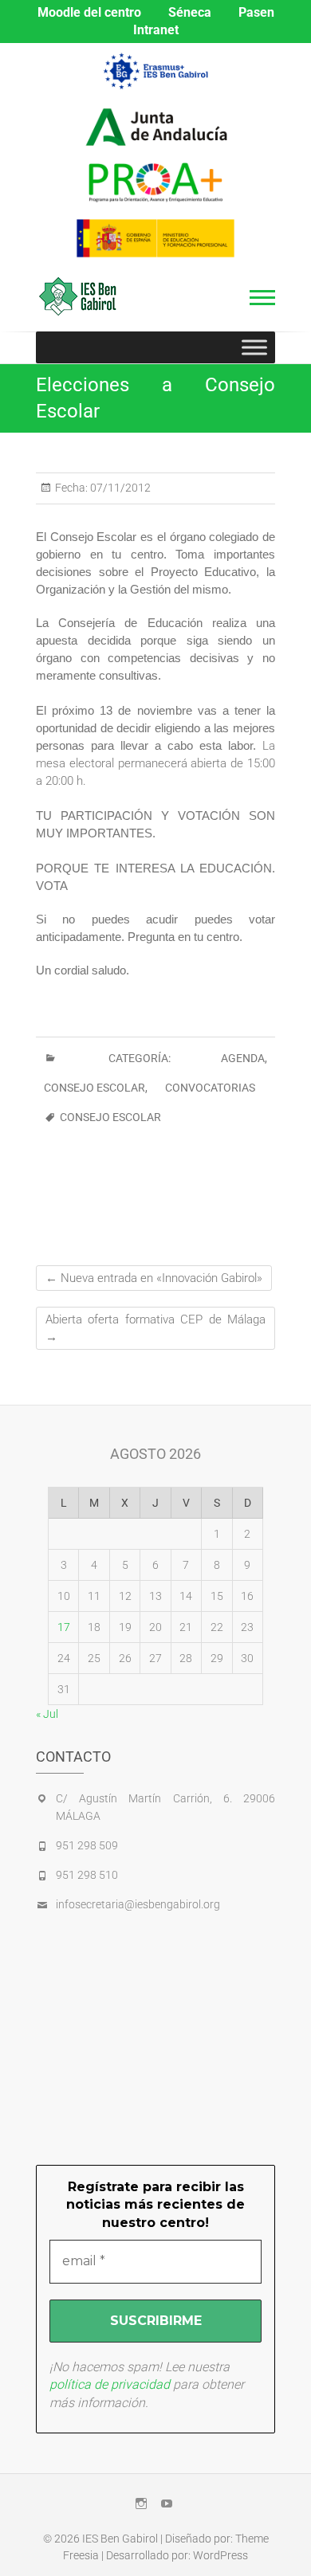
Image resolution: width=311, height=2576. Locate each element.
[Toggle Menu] (254, 347)
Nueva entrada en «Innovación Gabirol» (154, 1278)
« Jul (47, 1714)
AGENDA (243, 1058)
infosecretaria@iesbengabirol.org (138, 1904)
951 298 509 (87, 1845)
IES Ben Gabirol (120, 2539)
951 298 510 (87, 1875)
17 (64, 1627)
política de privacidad (110, 2384)
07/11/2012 (119, 488)
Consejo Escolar (94, 1088)
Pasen (256, 12)
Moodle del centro (89, 12)
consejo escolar (110, 1117)
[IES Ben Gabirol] (82, 296)
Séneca (190, 12)
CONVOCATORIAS (210, 1088)
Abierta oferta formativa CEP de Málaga (155, 1328)
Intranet (156, 30)
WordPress (220, 2555)
